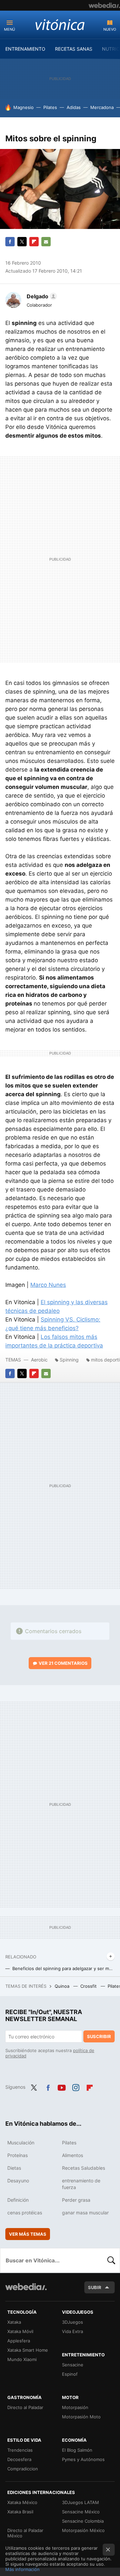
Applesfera (19, 2341)
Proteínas (17, 2155)
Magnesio (23, 107)
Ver (63, 1663)
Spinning (69, 1360)
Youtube (62, 2086)
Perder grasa (76, 2200)
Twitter (22, 242)
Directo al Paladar (25, 2407)
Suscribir (99, 2036)
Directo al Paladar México (25, 2533)
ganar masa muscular (85, 2213)
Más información (22, 2569)
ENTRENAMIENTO (25, 49)
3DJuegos (72, 2322)
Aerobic (39, 1360)
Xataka (14, 2322)
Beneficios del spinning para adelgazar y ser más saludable (63, 1968)
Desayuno (18, 2181)
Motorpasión (75, 2407)
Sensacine (73, 2365)
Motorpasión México (83, 2530)
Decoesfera (19, 2459)
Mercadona (102, 107)
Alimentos (72, 2155)
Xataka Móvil (20, 2331)
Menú (9, 29)
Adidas (74, 107)
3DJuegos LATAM (80, 2502)
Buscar (111, 2260)
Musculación (21, 2143)
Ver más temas (28, 2234)
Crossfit (89, 1986)
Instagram (76, 2086)
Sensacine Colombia (83, 2521)
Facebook (10, 242)
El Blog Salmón (77, 2450)
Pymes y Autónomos (83, 2459)
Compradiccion (23, 2469)
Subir (95, 2287)
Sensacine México (81, 2512)
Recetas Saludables (83, 2168)
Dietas (14, 2168)
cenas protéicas (25, 2213)
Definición (18, 2200)
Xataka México (22, 2502)
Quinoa (63, 1986)
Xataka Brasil (20, 2512)
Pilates (50, 107)
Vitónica (60, 24)
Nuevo (110, 29)
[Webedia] (104, 5)
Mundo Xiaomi (22, 2359)
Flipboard (34, 242)
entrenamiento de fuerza (81, 2184)
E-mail (46, 242)
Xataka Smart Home (28, 2350)
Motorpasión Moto (81, 2417)
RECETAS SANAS (74, 49)
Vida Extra (72, 2331)
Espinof (70, 2374)
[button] (41, 296)
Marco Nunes (48, 1285)
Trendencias (20, 2450)
